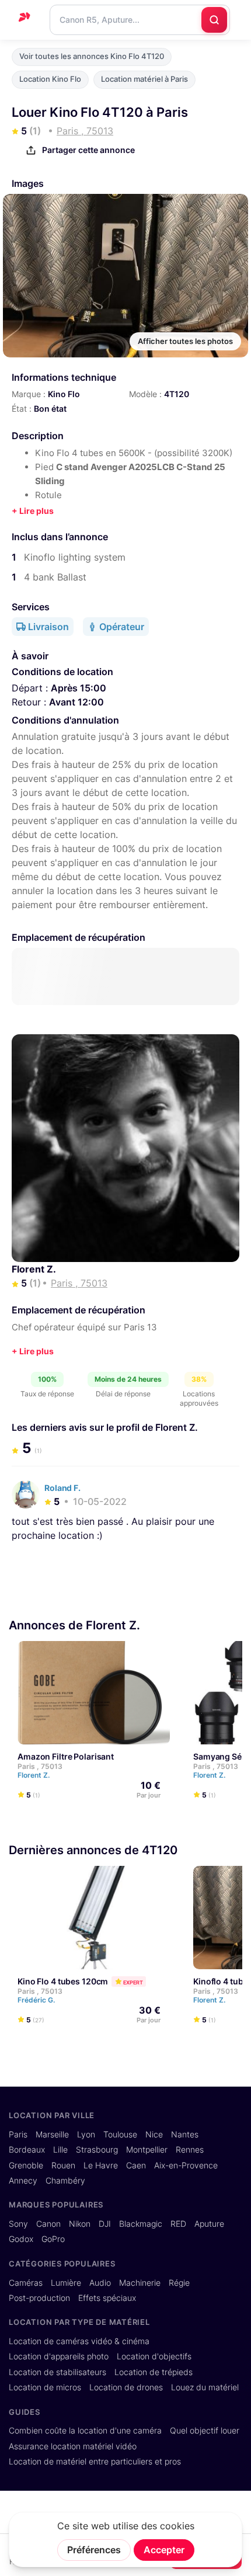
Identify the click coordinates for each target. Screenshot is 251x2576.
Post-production (39, 2298)
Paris (18, 2135)
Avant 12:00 (76, 702)
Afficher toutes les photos (185, 341)
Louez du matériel (205, 2387)
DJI (105, 2224)
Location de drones (126, 2387)
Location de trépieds (154, 2372)
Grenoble (26, 2165)
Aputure (209, 2224)
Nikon (80, 2224)
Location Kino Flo (50, 79)
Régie (179, 2283)
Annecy (23, 2181)
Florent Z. (34, 1269)
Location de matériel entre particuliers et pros (95, 2462)
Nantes (185, 2135)
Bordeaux (27, 2150)
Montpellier (147, 2150)
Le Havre (101, 2165)
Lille (60, 2150)
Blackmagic (141, 2224)
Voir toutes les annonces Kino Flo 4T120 (92, 56)
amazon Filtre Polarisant (66, 1757)
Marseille (52, 2135)
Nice (154, 2135)
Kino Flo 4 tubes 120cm (63, 1981)
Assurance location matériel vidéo (73, 2446)
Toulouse (120, 2135)
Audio (100, 2283)
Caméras (26, 2283)
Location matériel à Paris (144, 79)
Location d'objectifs (154, 2356)
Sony (18, 2224)
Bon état (50, 409)
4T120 (177, 394)
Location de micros (45, 2387)
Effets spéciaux (107, 2298)
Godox (21, 2239)
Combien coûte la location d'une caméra (85, 2431)
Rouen (63, 2165)
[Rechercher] (214, 20)
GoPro (53, 2239)
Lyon (86, 2135)
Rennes (190, 2150)
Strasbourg (97, 2150)
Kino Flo (64, 394)
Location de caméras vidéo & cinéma (79, 2341)
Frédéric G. (37, 2000)
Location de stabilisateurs (57, 2372)
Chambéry (65, 2181)
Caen (136, 2165)
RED (178, 2224)
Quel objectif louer (205, 2431)
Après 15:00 (79, 688)
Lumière (66, 2283)
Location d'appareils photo (59, 2356)
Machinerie (140, 2283)
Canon (48, 2224)
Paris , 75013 (40, 1767)
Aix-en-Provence (186, 2165)
